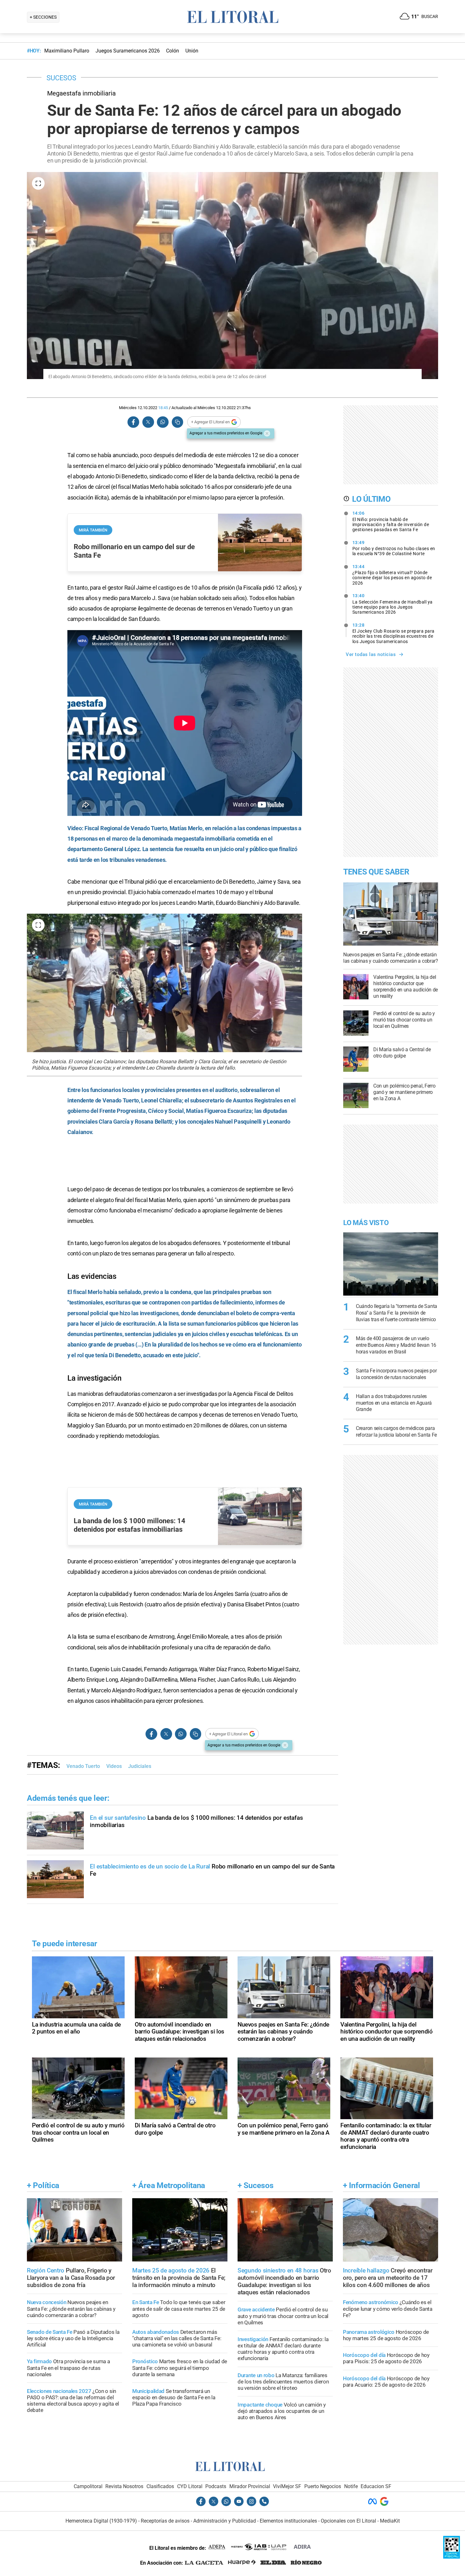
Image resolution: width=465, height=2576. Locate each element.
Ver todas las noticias (371, 654)
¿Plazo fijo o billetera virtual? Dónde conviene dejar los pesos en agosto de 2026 (392, 575)
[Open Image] (38, 183)
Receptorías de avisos (165, 2521)
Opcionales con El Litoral (348, 2521)
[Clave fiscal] (452, 2557)
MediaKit (390, 2521)
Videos (114, 1766)
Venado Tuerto (83, 1766)
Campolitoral (88, 2486)
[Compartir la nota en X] (148, 422)
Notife (351, 2486)
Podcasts (216, 2486)
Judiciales (140, 1766)
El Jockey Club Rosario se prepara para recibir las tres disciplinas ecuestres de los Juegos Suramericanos (394, 633)
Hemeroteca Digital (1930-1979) (101, 2521)
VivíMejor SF (287, 2486)
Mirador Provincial (250, 2486)
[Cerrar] (267, 433)
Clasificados (160, 2486)
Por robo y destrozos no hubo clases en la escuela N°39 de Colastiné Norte (394, 548)
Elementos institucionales (288, 2521)
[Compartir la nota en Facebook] (133, 422)
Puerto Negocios (323, 2486)
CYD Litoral (190, 2486)
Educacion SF (376, 2486)
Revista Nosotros (124, 2486)
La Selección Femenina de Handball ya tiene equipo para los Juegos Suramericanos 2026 (393, 604)
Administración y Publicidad (225, 2521)
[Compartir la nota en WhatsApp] (163, 422)
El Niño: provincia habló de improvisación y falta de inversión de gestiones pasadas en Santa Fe (391, 521)
